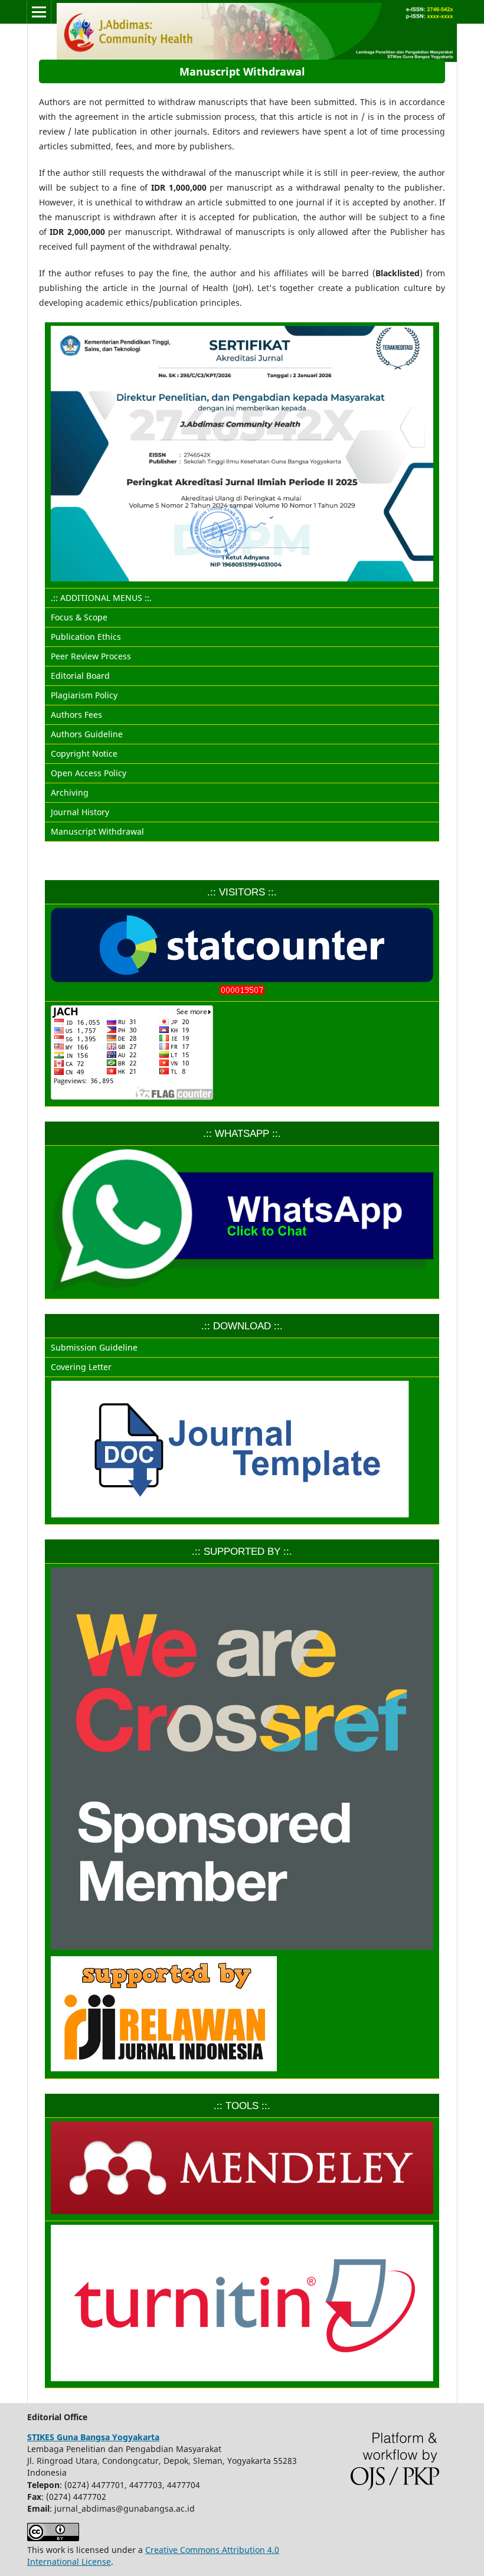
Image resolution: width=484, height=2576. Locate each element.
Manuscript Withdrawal (97, 831)
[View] (242, 2016)
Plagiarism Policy (84, 695)
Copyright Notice (84, 753)
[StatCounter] (242, 993)
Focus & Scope (79, 617)
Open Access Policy (89, 773)
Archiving (70, 792)
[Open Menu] (39, 12)
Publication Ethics (86, 637)
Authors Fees (76, 715)
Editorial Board (80, 676)
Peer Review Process (91, 656)
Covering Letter (81, 1367)
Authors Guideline (87, 734)
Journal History (80, 812)
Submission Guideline (94, 1347)
